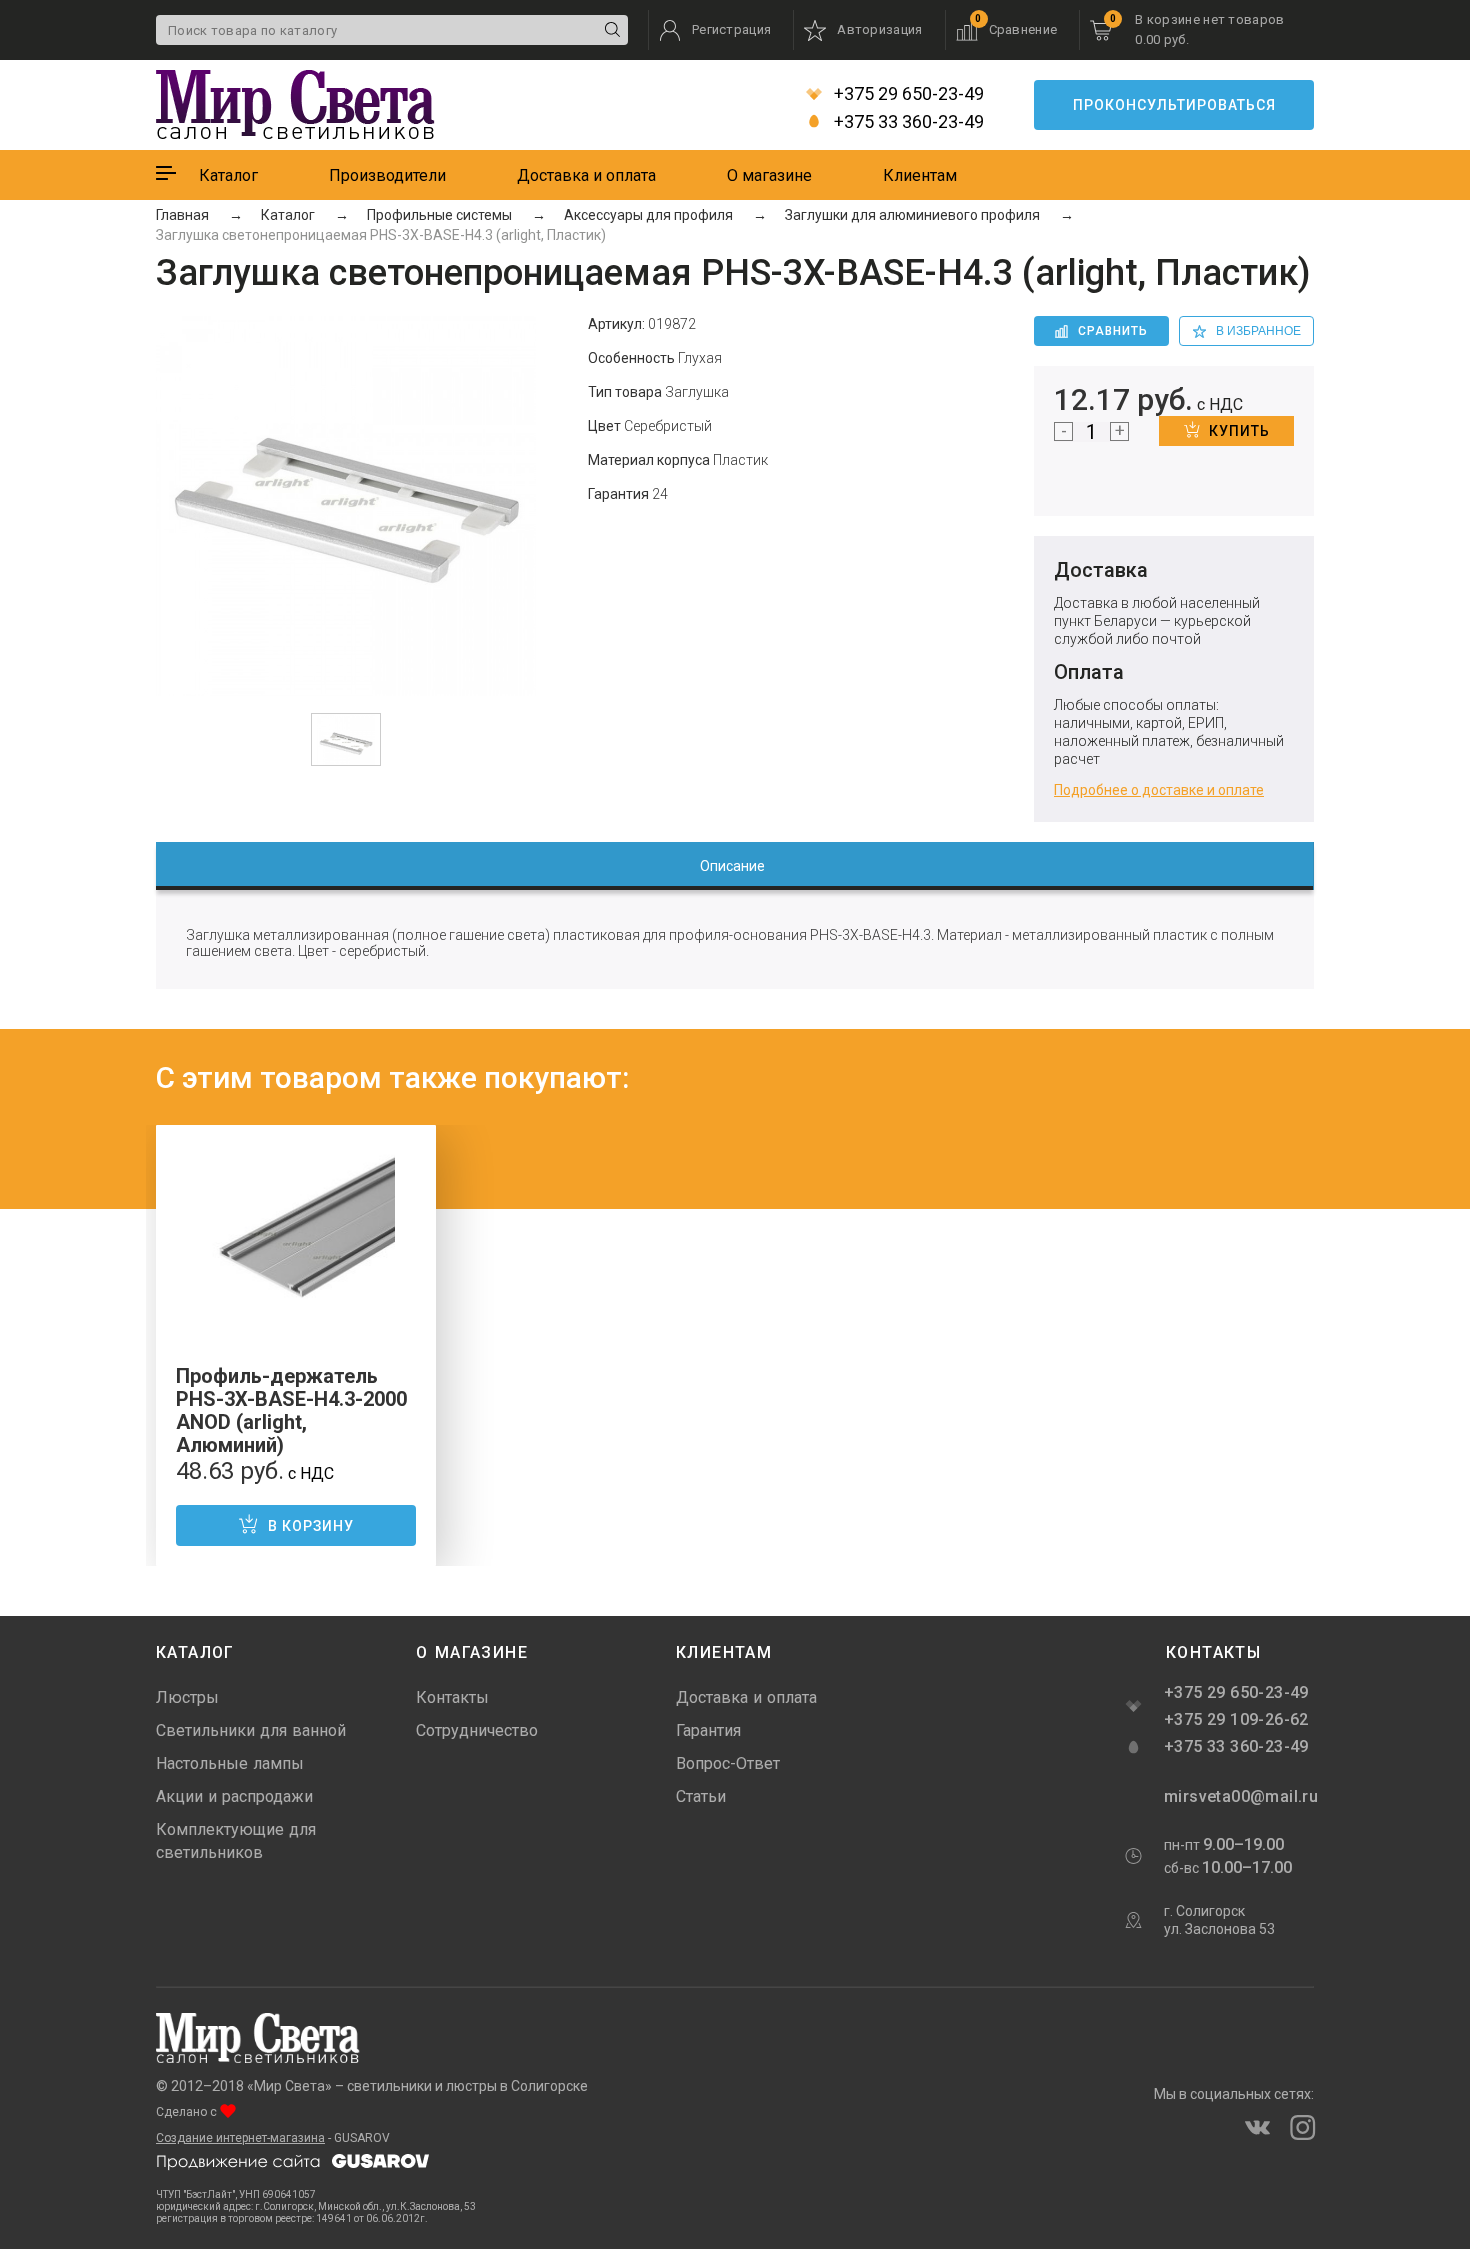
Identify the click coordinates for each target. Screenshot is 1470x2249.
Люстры (187, 1697)
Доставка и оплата (586, 175)
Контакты (452, 1697)
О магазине (769, 175)
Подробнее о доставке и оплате (1159, 790)
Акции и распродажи (234, 1796)
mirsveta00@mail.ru (1239, 1796)
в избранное (1258, 331)
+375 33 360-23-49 (907, 122)
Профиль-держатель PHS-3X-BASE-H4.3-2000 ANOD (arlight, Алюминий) (291, 1410)
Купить (1239, 431)
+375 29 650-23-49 (907, 94)
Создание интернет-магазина (240, 2138)
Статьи (701, 1796)
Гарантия (708, 1730)
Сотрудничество (477, 1730)
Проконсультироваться (1174, 105)
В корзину (311, 1526)
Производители (387, 175)
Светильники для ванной (251, 1730)
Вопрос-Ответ (728, 1763)
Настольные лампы (230, 1763)
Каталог (228, 175)
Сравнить (1113, 331)
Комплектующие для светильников (236, 1841)
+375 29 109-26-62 (1236, 1719)
